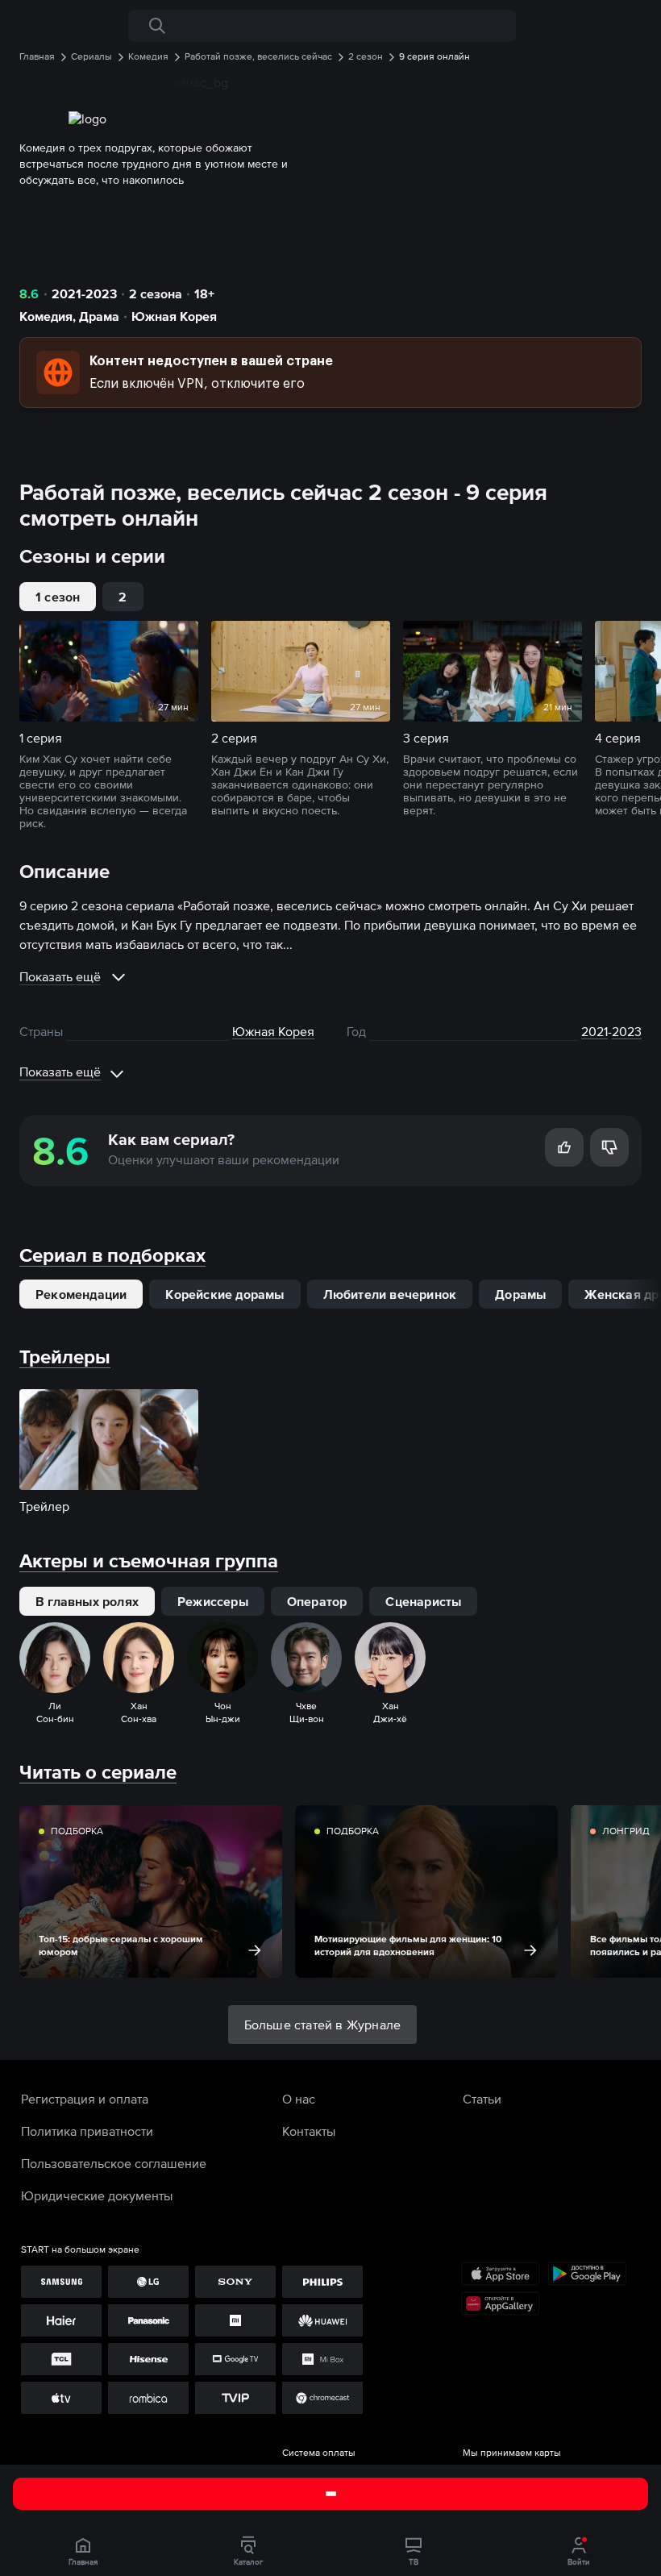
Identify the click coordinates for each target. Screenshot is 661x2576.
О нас (299, 2099)
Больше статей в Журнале (323, 2025)
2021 (594, 1031)
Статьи (482, 2099)
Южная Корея (174, 316)
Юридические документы (97, 2195)
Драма (99, 316)
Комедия (46, 316)
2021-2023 (84, 293)
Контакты (309, 2131)
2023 (627, 1031)
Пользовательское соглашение (114, 2163)
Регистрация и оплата (85, 2099)
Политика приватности (87, 2131)
